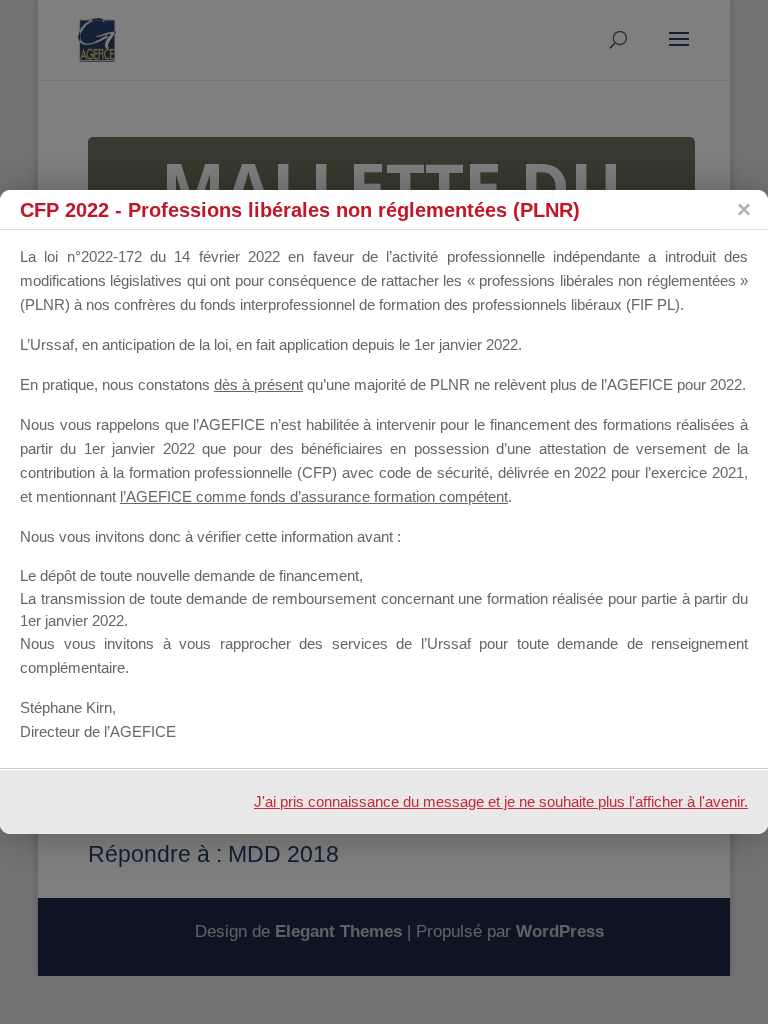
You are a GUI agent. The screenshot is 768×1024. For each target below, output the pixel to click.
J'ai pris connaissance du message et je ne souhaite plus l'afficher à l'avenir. (501, 801)
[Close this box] (743, 210)
